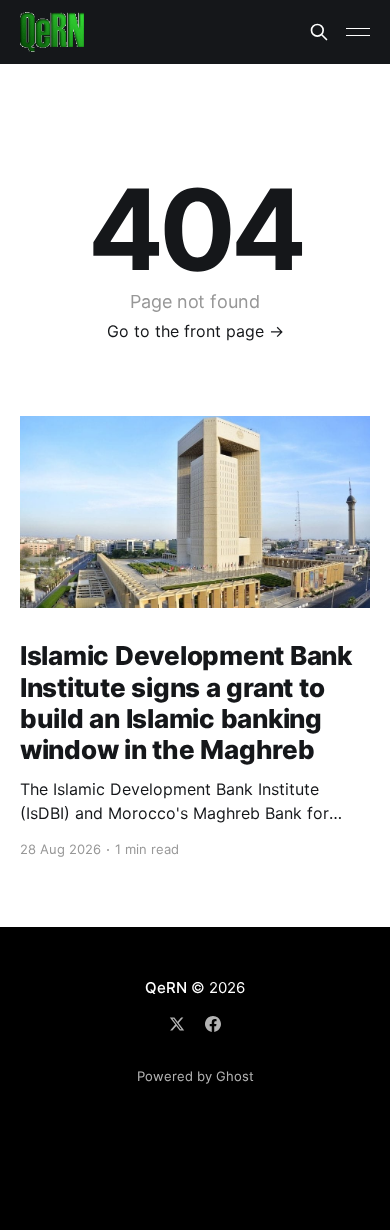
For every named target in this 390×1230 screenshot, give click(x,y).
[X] (177, 1024)
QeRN (165, 987)
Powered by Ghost (195, 1076)
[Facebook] (213, 1024)
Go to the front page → (195, 331)
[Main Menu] (358, 32)
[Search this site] (319, 32)
